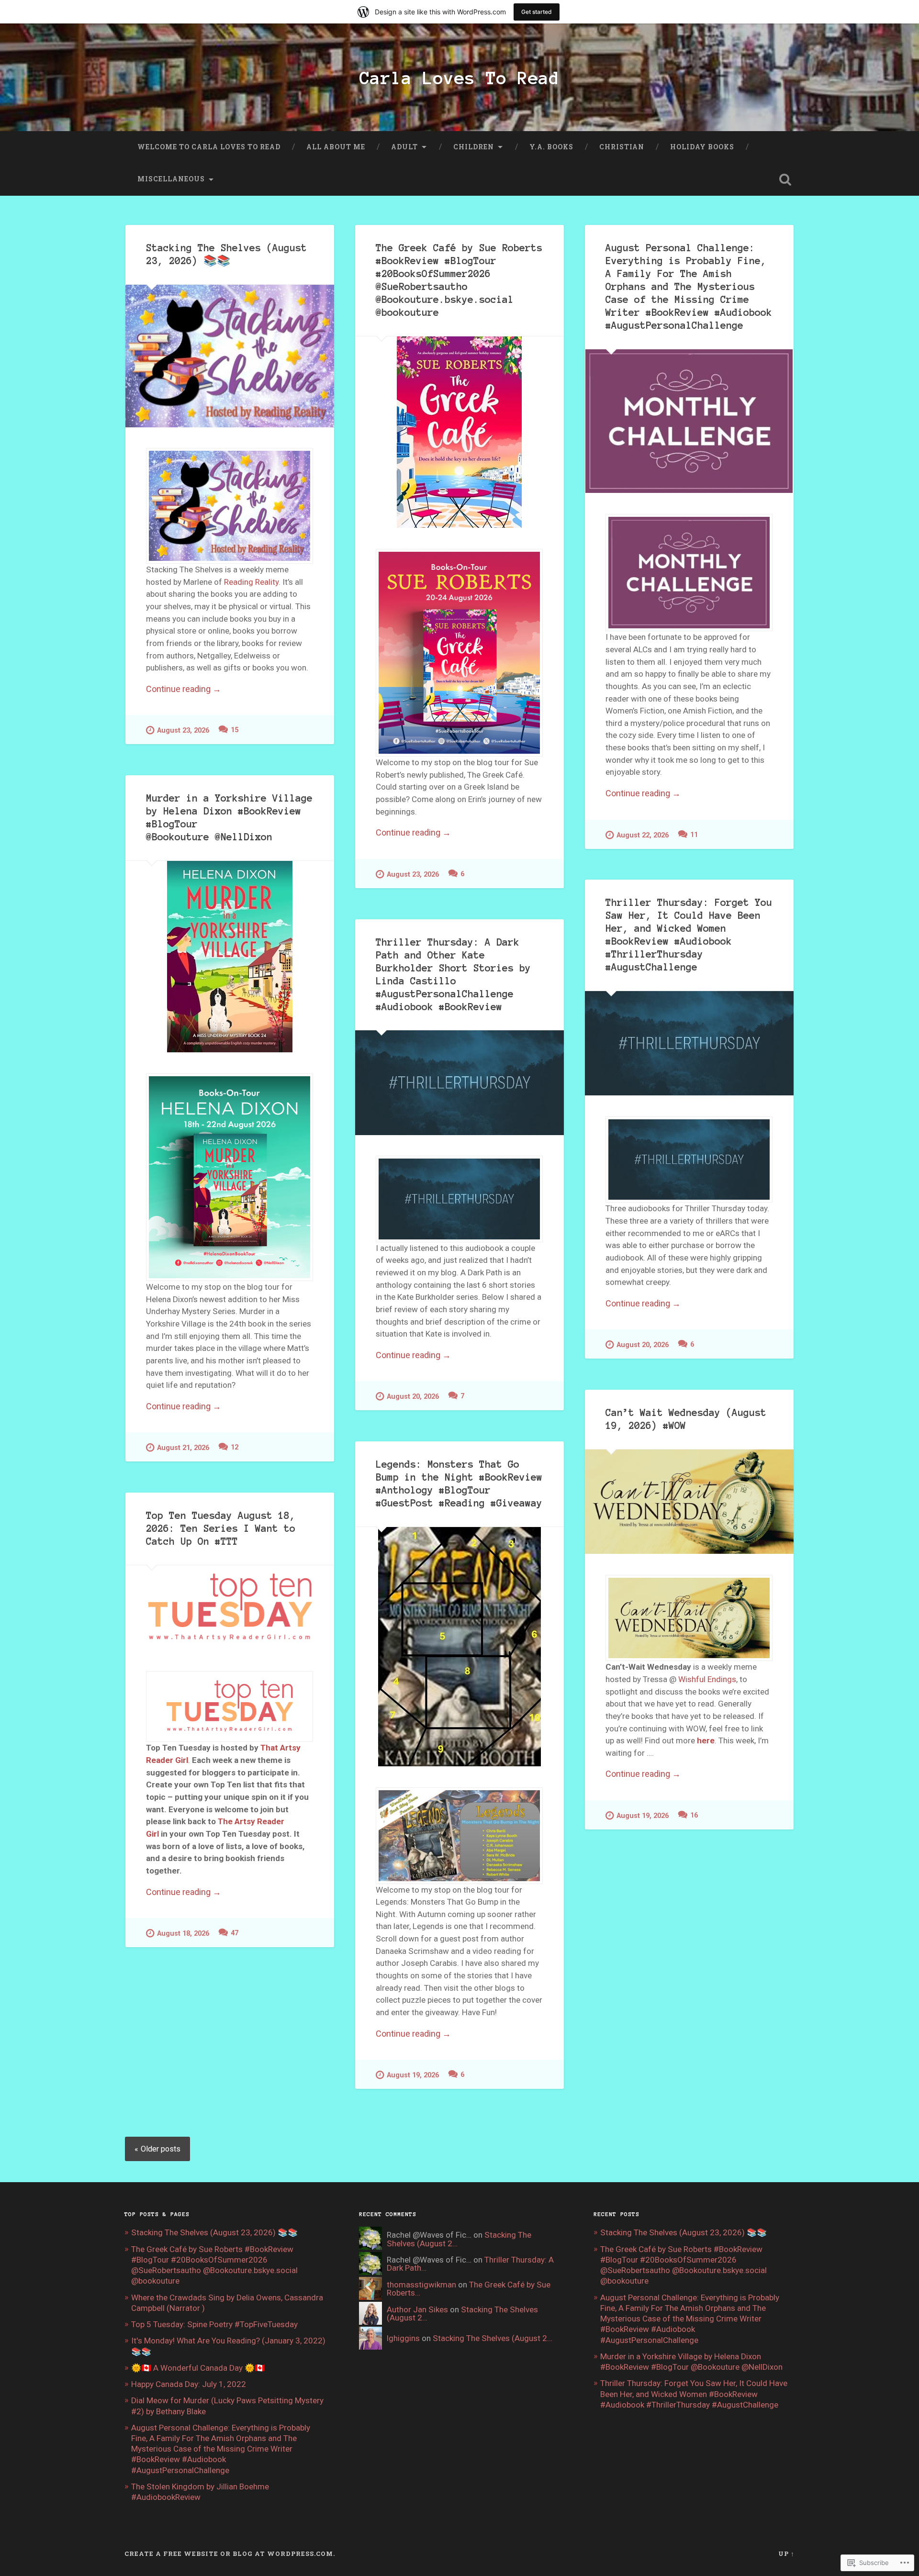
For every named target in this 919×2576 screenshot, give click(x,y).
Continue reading (184, 689)
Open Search (785, 179)
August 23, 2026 (183, 730)
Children (474, 147)
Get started (537, 12)
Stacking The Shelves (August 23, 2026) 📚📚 (214, 2232)
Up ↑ (786, 2554)
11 (694, 835)
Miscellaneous (171, 179)
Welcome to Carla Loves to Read (209, 147)
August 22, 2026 (643, 835)
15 (235, 730)
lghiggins (403, 2338)
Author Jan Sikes (417, 2309)
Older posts (161, 2149)
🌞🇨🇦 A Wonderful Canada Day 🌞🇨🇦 (198, 2368)
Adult (404, 147)
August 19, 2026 (643, 1816)
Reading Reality (251, 582)
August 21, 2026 (183, 1448)
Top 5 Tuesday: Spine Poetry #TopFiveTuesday (214, 2324)
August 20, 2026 (643, 1345)
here (706, 1740)
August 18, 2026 (183, 1934)
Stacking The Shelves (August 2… (462, 2314)
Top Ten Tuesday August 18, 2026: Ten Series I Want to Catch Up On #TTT (221, 1528)
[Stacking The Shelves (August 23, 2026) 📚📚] (230, 356)
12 (235, 1447)
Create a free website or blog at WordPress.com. (230, 2554)
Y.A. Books (551, 147)
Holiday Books (702, 147)
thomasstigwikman (421, 2285)
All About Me (336, 147)
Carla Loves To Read (459, 78)
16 (694, 1815)
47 (235, 1933)
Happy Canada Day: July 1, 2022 (189, 2384)
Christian (622, 147)
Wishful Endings (707, 1679)
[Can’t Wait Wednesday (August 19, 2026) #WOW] (689, 1502)
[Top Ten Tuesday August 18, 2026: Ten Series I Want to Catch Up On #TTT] (230, 1608)
